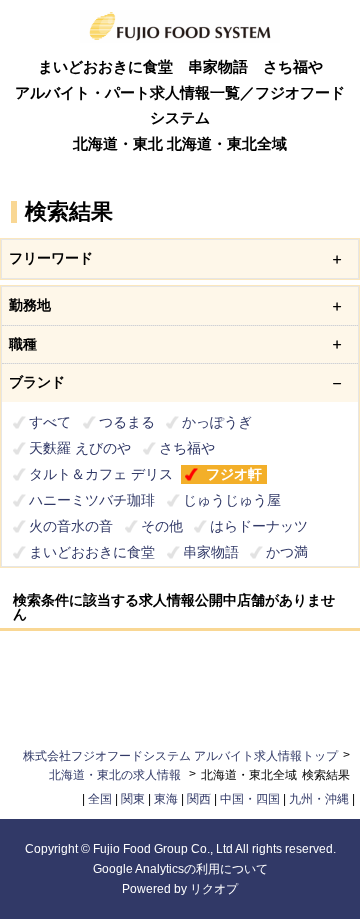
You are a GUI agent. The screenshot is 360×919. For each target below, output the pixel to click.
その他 (162, 526)
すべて (50, 422)
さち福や (187, 448)
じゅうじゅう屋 (232, 500)
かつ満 (287, 552)
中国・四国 (250, 799)
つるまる (127, 422)
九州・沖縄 (319, 799)
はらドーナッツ (259, 526)
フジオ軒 (234, 474)
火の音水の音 (71, 526)
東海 (166, 799)
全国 (100, 799)
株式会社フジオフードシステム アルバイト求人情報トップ (180, 756)
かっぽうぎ (217, 422)
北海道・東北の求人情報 (116, 775)
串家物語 (211, 552)
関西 (199, 799)
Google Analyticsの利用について (180, 869)
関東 (133, 799)
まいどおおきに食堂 (92, 552)
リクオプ (214, 889)
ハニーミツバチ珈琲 (92, 500)
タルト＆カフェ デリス (101, 474)
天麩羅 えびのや (80, 448)
